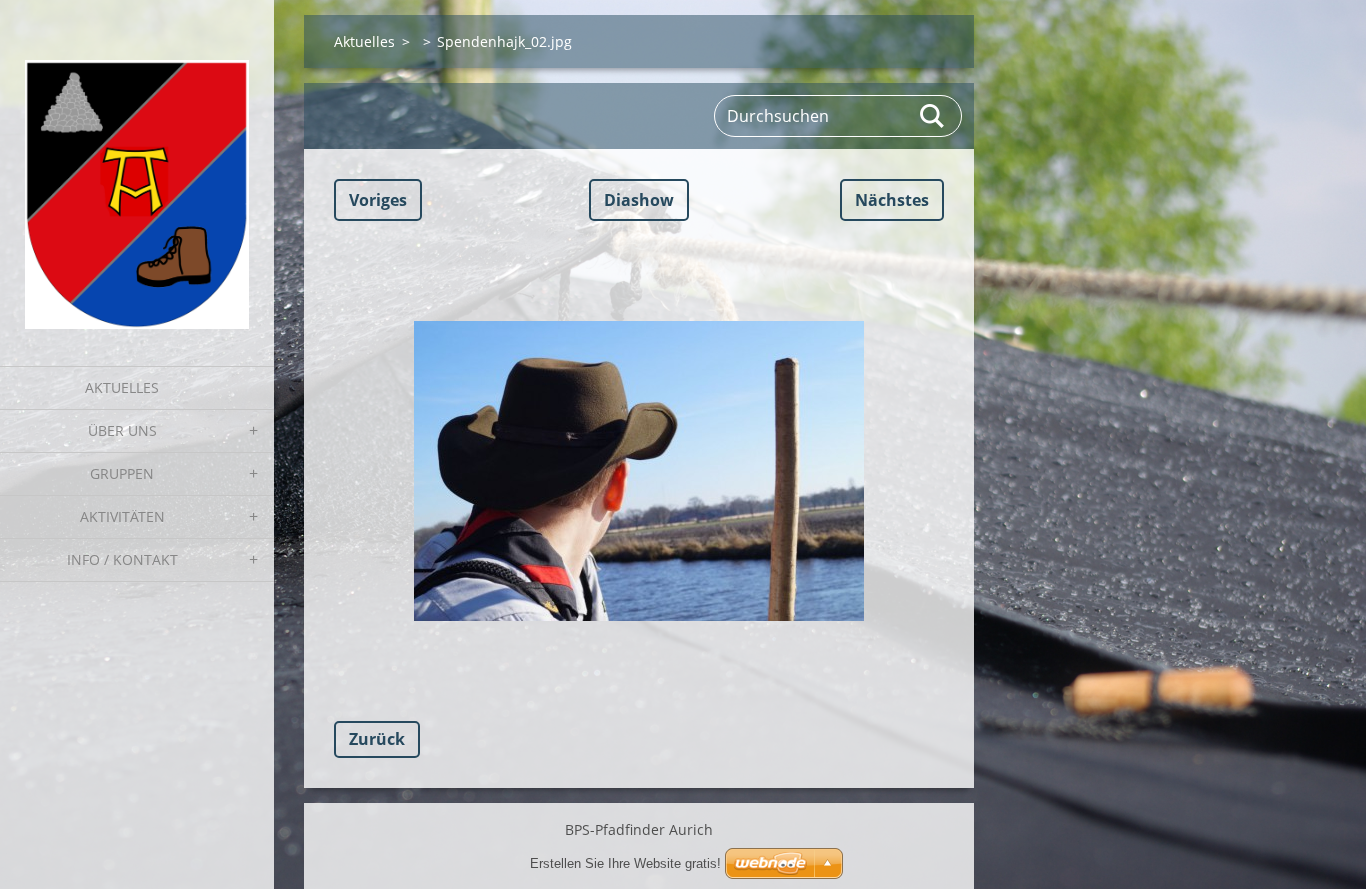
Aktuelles (122, 387)
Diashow (639, 200)
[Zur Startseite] (137, 170)
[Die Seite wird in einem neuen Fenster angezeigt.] (639, 471)
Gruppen (122, 473)
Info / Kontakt (122, 559)
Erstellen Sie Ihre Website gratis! (625, 863)
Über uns (122, 430)
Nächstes (892, 200)
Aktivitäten (122, 516)
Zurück (377, 739)
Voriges (378, 200)
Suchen (933, 116)
